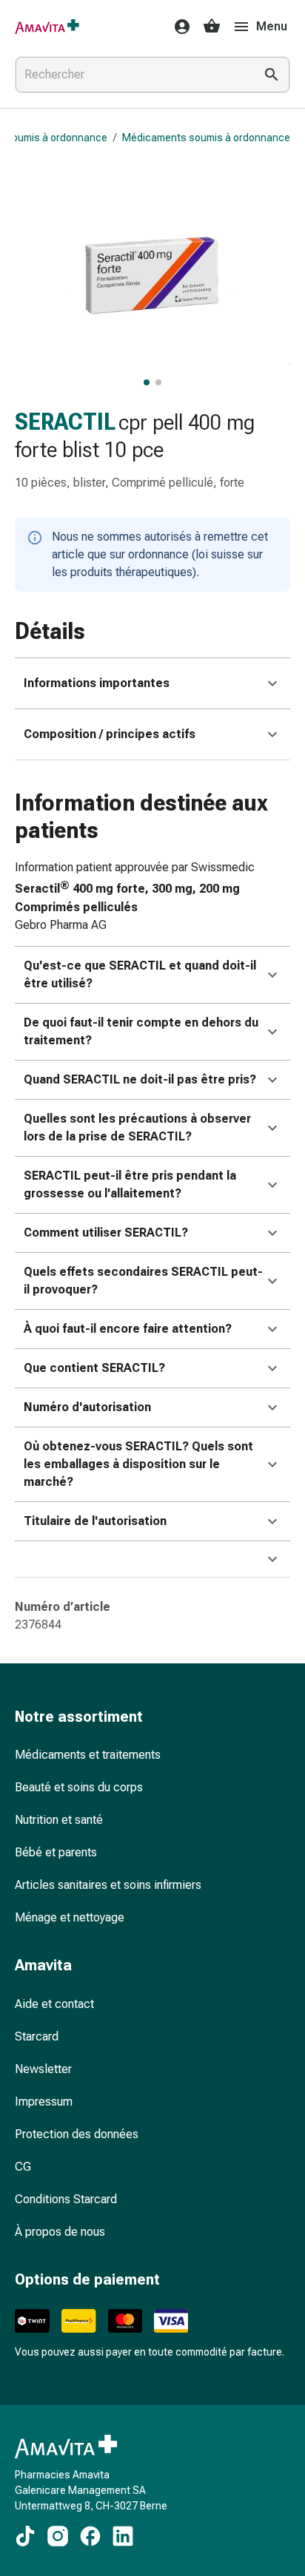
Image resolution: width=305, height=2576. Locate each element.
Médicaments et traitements (88, 1755)
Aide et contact (54, 2004)
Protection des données (77, 2134)
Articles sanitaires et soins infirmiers (108, 1885)
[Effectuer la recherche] (272, 75)
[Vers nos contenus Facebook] (90, 2536)
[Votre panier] (212, 27)
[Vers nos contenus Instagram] (58, 2536)
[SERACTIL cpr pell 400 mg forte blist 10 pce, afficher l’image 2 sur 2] (158, 382)
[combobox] (132, 75)
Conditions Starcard (66, 2199)
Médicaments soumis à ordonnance (206, 138)
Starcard (37, 2036)
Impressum (44, 2102)
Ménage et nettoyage (70, 1917)
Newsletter (43, 2069)
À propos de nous (60, 2232)
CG (23, 2167)
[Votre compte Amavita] (178, 27)
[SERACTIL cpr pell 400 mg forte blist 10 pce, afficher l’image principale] (147, 382)
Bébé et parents (56, 1852)
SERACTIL (65, 422)
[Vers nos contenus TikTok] (25, 2536)
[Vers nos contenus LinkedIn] (123, 2536)
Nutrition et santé (59, 1820)
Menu (272, 26)
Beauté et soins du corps (79, 1787)
